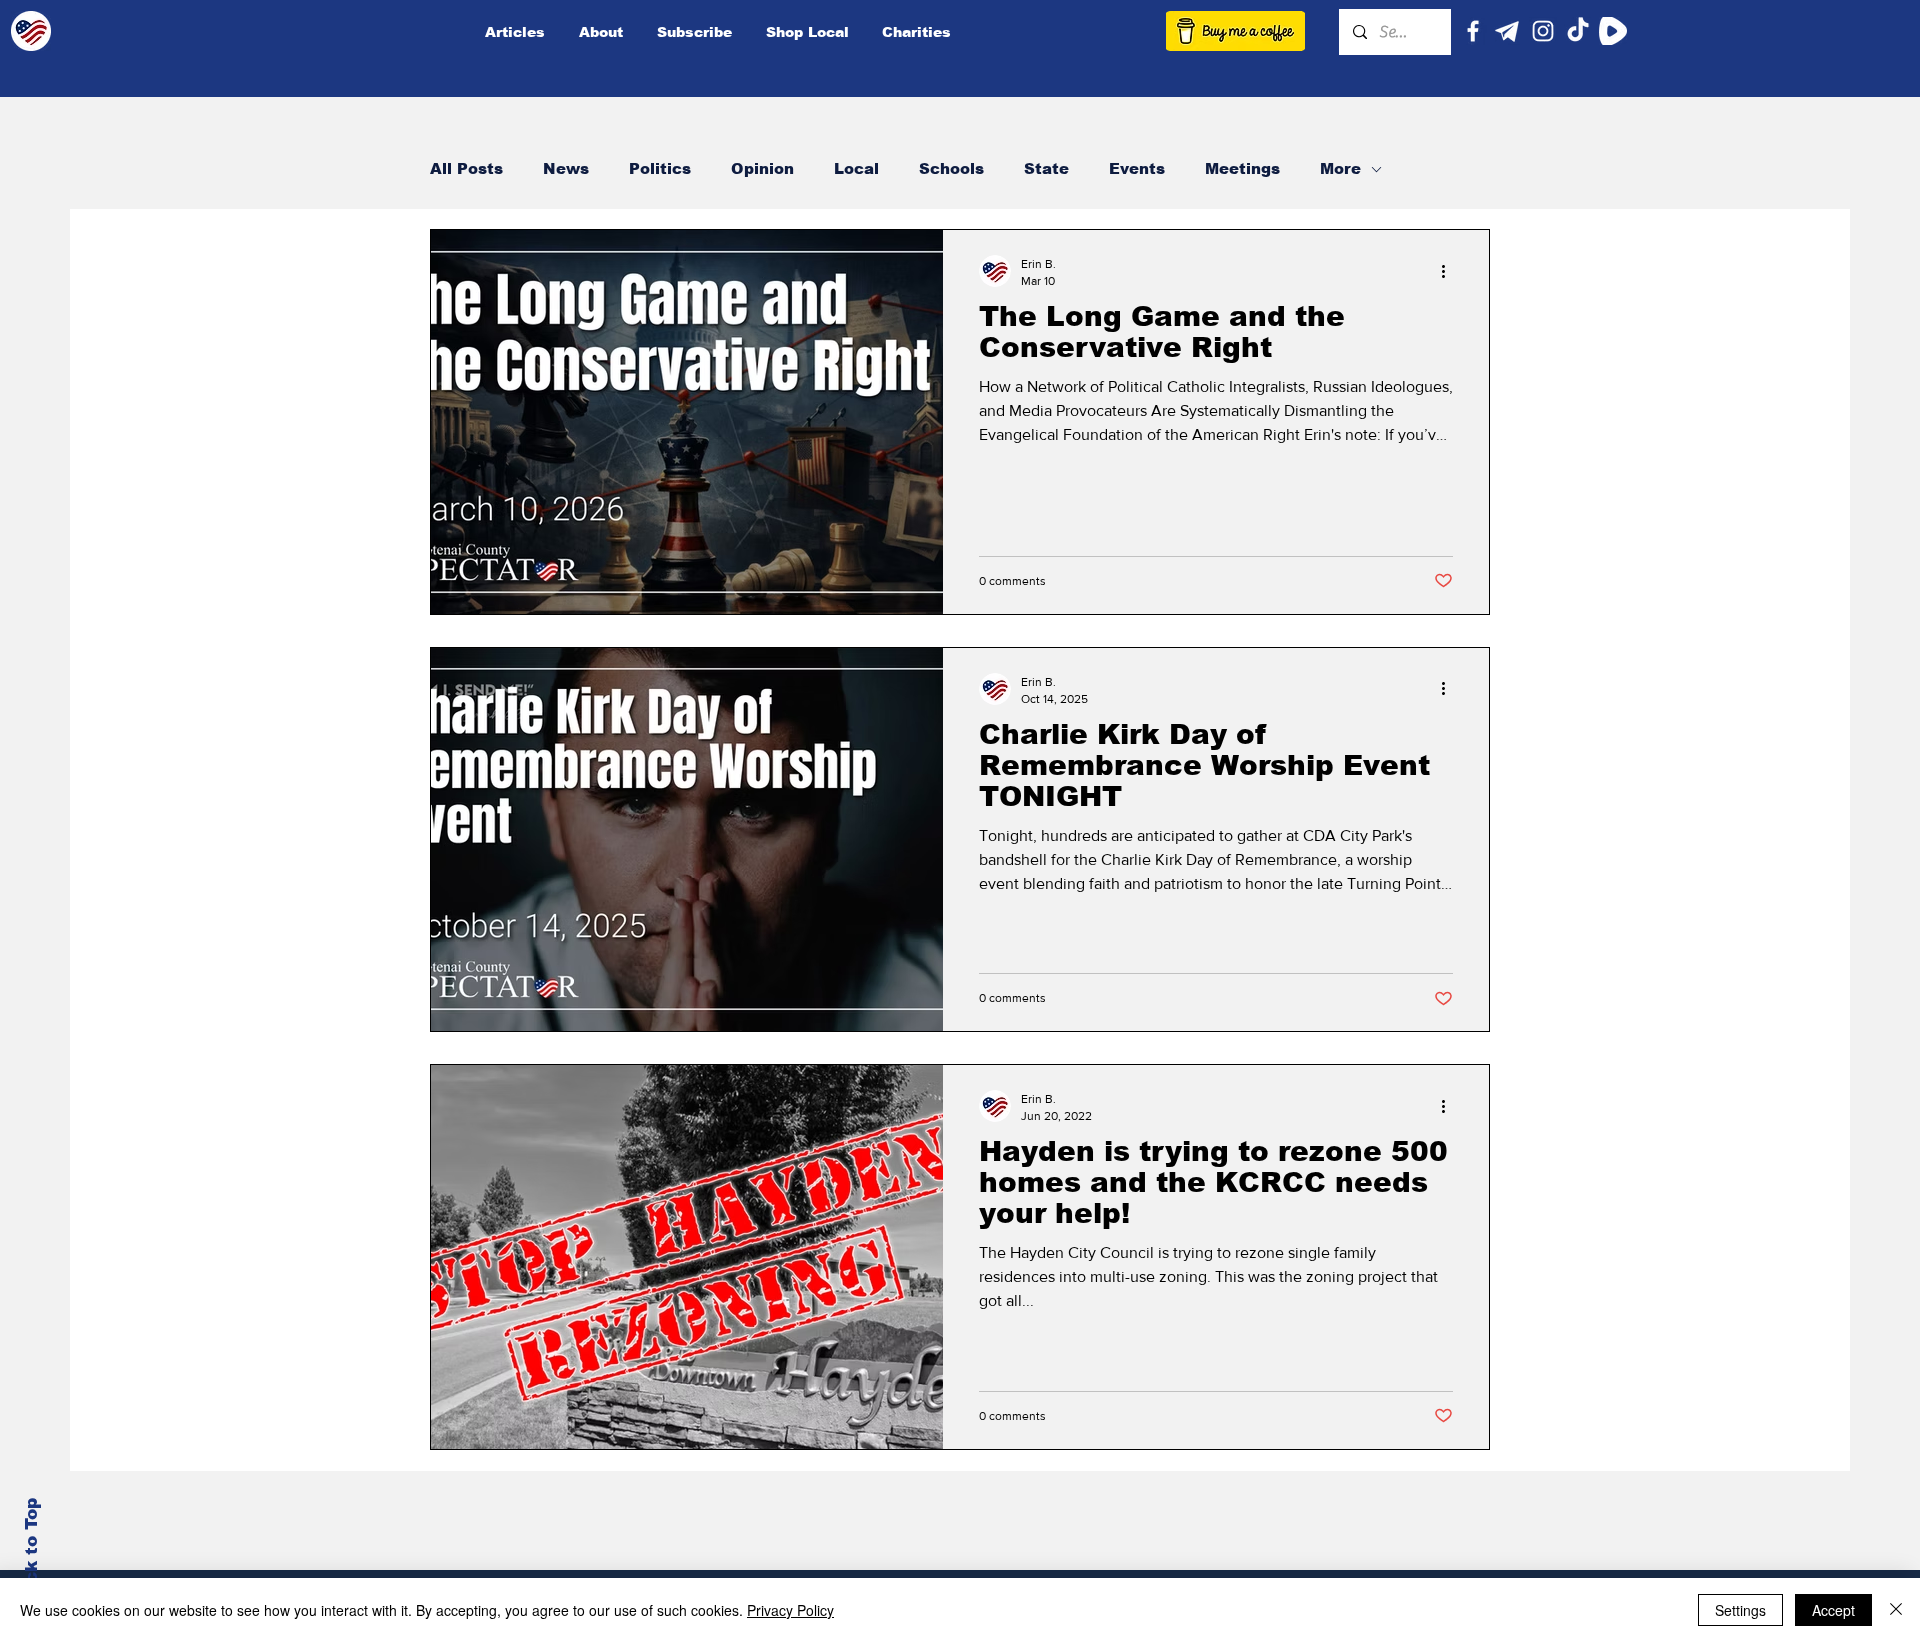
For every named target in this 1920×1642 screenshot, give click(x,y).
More (1340, 168)
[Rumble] (1613, 31)
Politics (660, 168)
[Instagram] (1543, 31)
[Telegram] (1508, 31)
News (566, 168)
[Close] (1896, 1610)
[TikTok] (1578, 31)
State (1046, 168)
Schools (951, 168)
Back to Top (31, 1552)
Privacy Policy (790, 1610)
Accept (1833, 1610)
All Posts (466, 168)
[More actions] (1450, 271)
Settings (1740, 1610)
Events (1137, 168)
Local (856, 168)
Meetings (1242, 168)
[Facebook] (1473, 31)
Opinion (762, 168)
